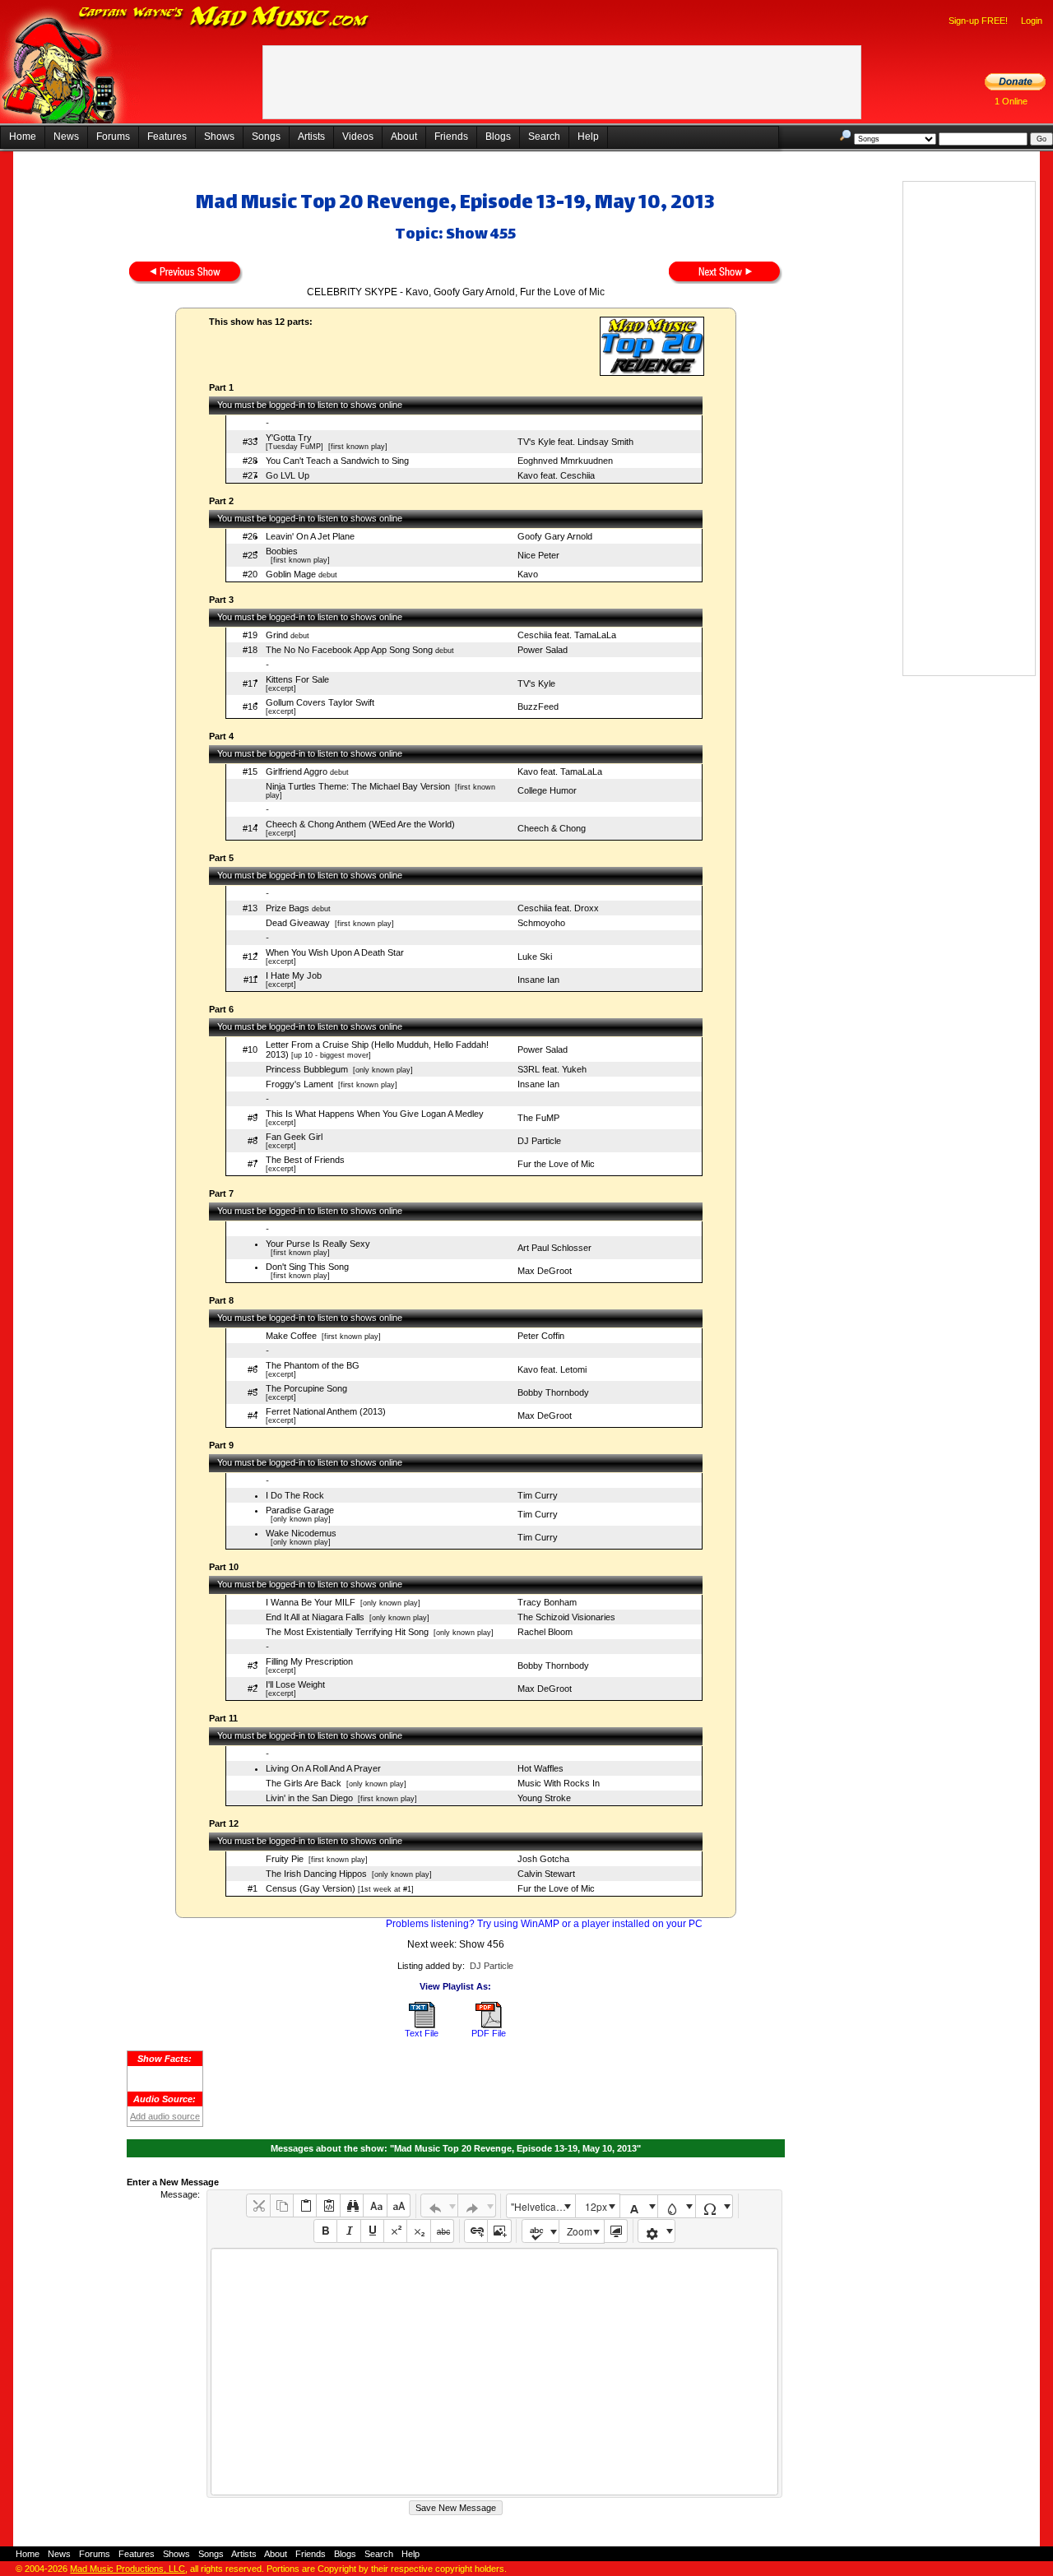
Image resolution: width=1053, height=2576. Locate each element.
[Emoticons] (657, 2231)
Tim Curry (538, 1495)
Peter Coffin (541, 1336)
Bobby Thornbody (553, 1392)
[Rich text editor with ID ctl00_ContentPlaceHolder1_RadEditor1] (494, 2372)
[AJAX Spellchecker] (541, 2231)
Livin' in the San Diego (309, 1798)
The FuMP (538, 1118)
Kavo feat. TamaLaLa (560, 771)
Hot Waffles (540, 1768)
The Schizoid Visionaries (566, 1617)
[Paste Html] (328, 2205)
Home (23, 137)
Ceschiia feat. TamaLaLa (567, 635)
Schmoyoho (541, 923)
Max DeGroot (545, 1271)
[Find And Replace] (352, 2205)
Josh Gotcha (543, 1859)
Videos (358, 137)
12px (596, 2206)
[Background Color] (677, 2206)
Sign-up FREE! (978, 21)
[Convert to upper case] (399, 2205)
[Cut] (258, 2205)
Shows (219, 137)
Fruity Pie (285, 1859)
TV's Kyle (536, 683)
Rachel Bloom (545, 1632)
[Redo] (477, 2205)
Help (588, 137)
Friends (451, 137)
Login (1032, 21)
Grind (277, 635)
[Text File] (422, 2025)
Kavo (528, 574)
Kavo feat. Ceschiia (556, 475)
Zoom (580, 2231)
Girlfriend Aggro (297, 771)
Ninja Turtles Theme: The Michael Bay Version (358, 786)
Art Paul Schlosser (554, 1248)
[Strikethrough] (442, 2231)
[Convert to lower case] (375, 2205)
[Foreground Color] (639, 2206)
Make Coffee (291, 1336)
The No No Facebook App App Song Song (349, 650)
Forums (113, 137)
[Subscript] (418, 2231)
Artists (311, 137)
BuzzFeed (538, 707)
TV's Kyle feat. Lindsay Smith (575, 442)
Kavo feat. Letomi (552, 1369)
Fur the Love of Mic (556, 1164)
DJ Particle (539, 1141)
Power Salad (543, 650)
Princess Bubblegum (307, 1069)
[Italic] (348, 2231)
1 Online (1011, 101)
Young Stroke (544, 1798)
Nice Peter (538, 555)
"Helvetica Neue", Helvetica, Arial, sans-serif (543, 2206)
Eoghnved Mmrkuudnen (565, 461)
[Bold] (325, 2231)
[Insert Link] (476, 2231)
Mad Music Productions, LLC (128, 2569)
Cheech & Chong (552, 828)
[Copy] (282, 2205)
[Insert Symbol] (714, 2206)
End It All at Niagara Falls (315, 1617)
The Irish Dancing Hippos (316, 1874)
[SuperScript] (395, 2231)
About (404, 137)
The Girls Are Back (304, 1783)
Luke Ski (535, 957)
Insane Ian (538, 980)
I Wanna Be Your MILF (311, 1602)
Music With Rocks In (559, 1783)
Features (167, 137)
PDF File (489, 2033)
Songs (266, 137)
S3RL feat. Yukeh (552, 1069)
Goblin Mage (291, 574)
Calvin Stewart (546, 1874)
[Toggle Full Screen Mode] (616, 2231)
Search (544, 137)
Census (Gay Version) (311, 1888)
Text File (422, 2033)
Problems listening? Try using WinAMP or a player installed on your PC (544, 1924)
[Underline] (372, 2231)
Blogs (498, 137)
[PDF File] (489, 2025)
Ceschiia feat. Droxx (558, 908)
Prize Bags (288, 908)
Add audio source (165, 2116)
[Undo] (440, 2205)
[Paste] (305, 2205)
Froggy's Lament (299, 1084)
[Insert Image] (499, 2231)
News (66, 137)
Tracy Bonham (547, 1602)
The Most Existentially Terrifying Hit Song (347, 1632)
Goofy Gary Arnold (555, 536)
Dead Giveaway (298, 923)
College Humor (547, 790)
